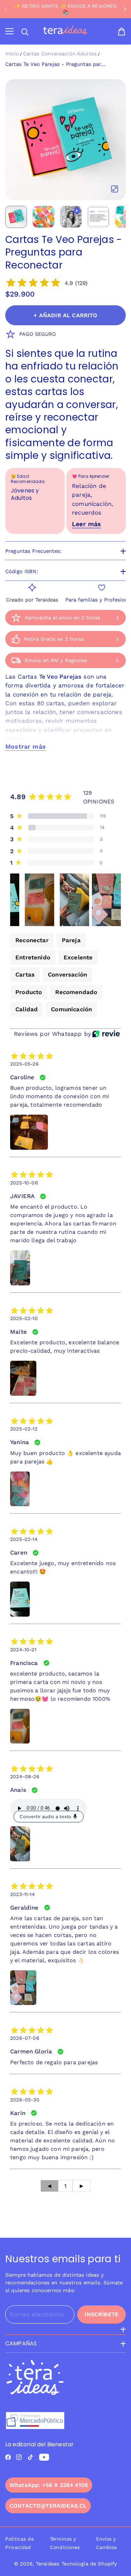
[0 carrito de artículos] (122, 32)
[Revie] (106, 1034)
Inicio (12, 54)
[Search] (25, 32)
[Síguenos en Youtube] (44, 2457)
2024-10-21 (23, 1650)
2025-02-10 (24, 1318)
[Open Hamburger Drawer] (9, 32)
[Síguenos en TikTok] (30, 2457)
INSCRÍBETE (101, 2314)
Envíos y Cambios (107, 2543)
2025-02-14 (24, 1539)
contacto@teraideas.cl (48, 2506)
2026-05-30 (25, 2100)
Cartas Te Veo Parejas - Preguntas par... (55, 64)
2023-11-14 (23, 1894)
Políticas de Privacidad (20, 2543)
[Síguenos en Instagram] (19, 2457)
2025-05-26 (24, 1064)
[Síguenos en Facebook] (8, 2457)
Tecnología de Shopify (89, 2564)
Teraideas (48, 2564)
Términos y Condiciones (65, 2543)
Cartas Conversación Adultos (60, 54)
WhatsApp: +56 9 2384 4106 (49, 2485)
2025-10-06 (24, 1183)
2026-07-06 (25, 2038)
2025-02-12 (24, 1429)
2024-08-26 (25, 1776)
